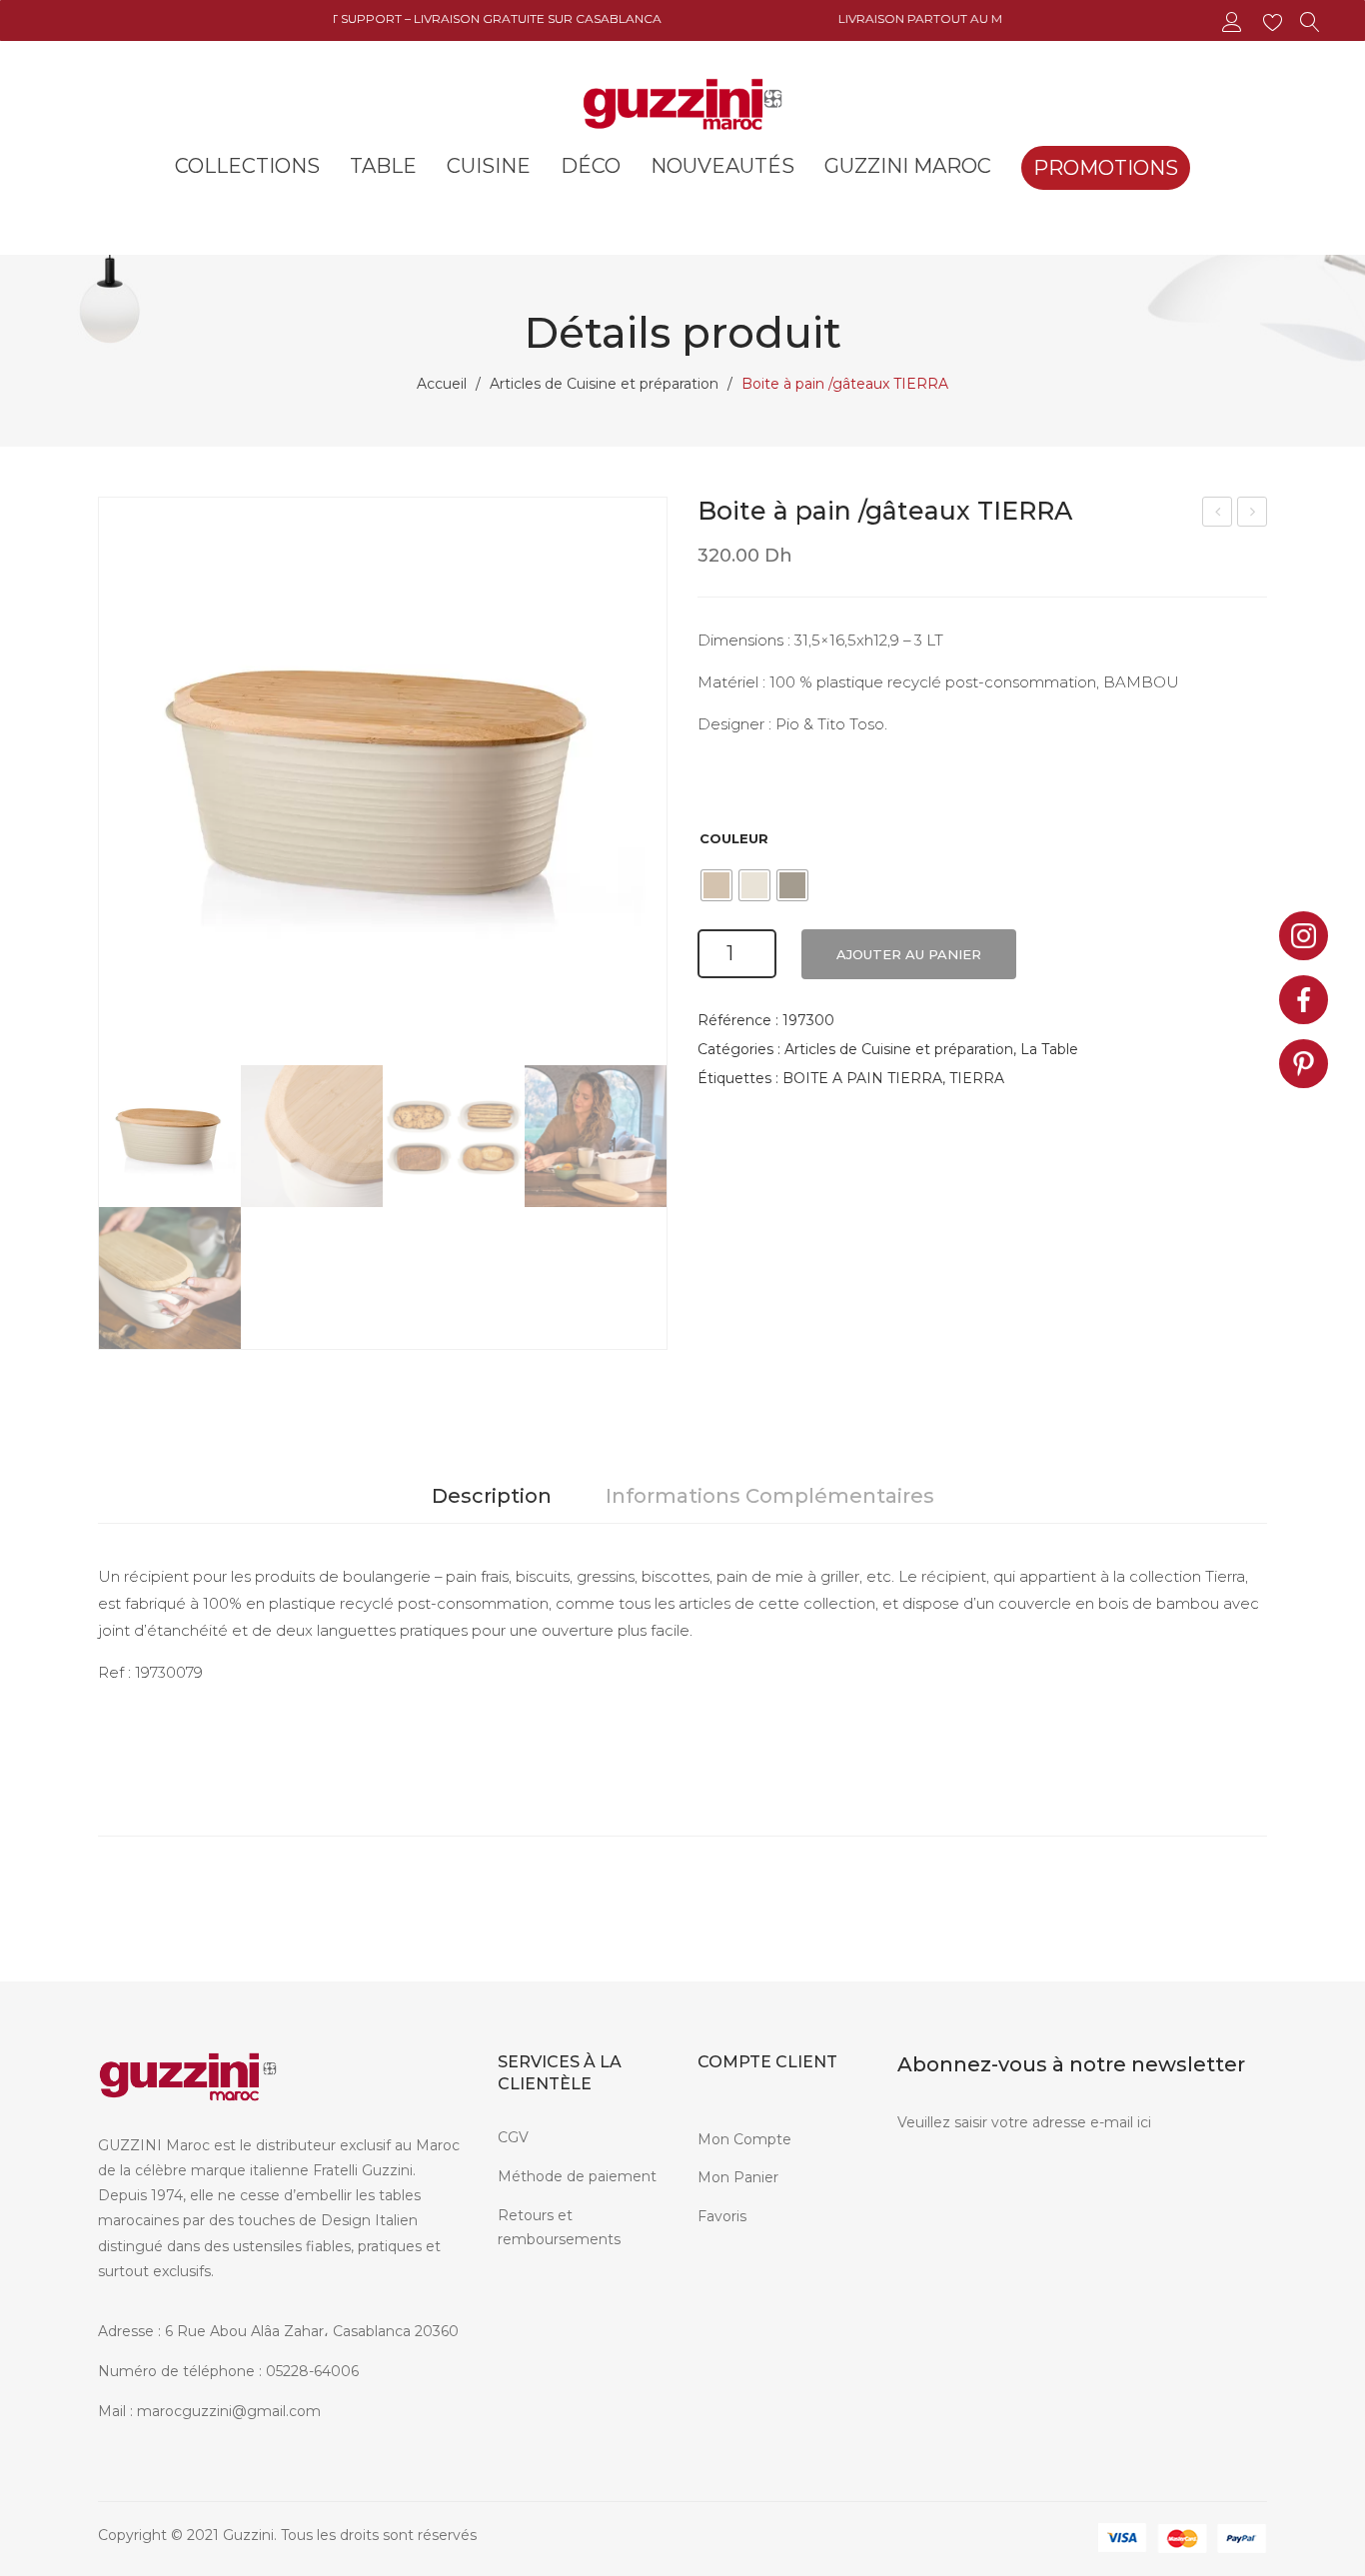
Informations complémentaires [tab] (770, 1496)
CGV (513, 2137)
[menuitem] (247, 166)
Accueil (442, 384)
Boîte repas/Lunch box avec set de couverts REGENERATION (1218, 514)
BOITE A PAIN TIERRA (862, 1078)
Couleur (734, 838)
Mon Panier (738, 2177)
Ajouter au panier (909, 954)
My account (1235, 22)
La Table (1049, 1049)
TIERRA (977, 1078)
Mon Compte (744, 2139)
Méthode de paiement (577, 2176)
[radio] (716, 885)
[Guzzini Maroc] (682, 102)
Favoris (722, 2216)
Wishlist (1276, 22)
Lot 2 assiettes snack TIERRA (1253, 514)
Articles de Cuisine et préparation (604, 384)
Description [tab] (492, 1496)
